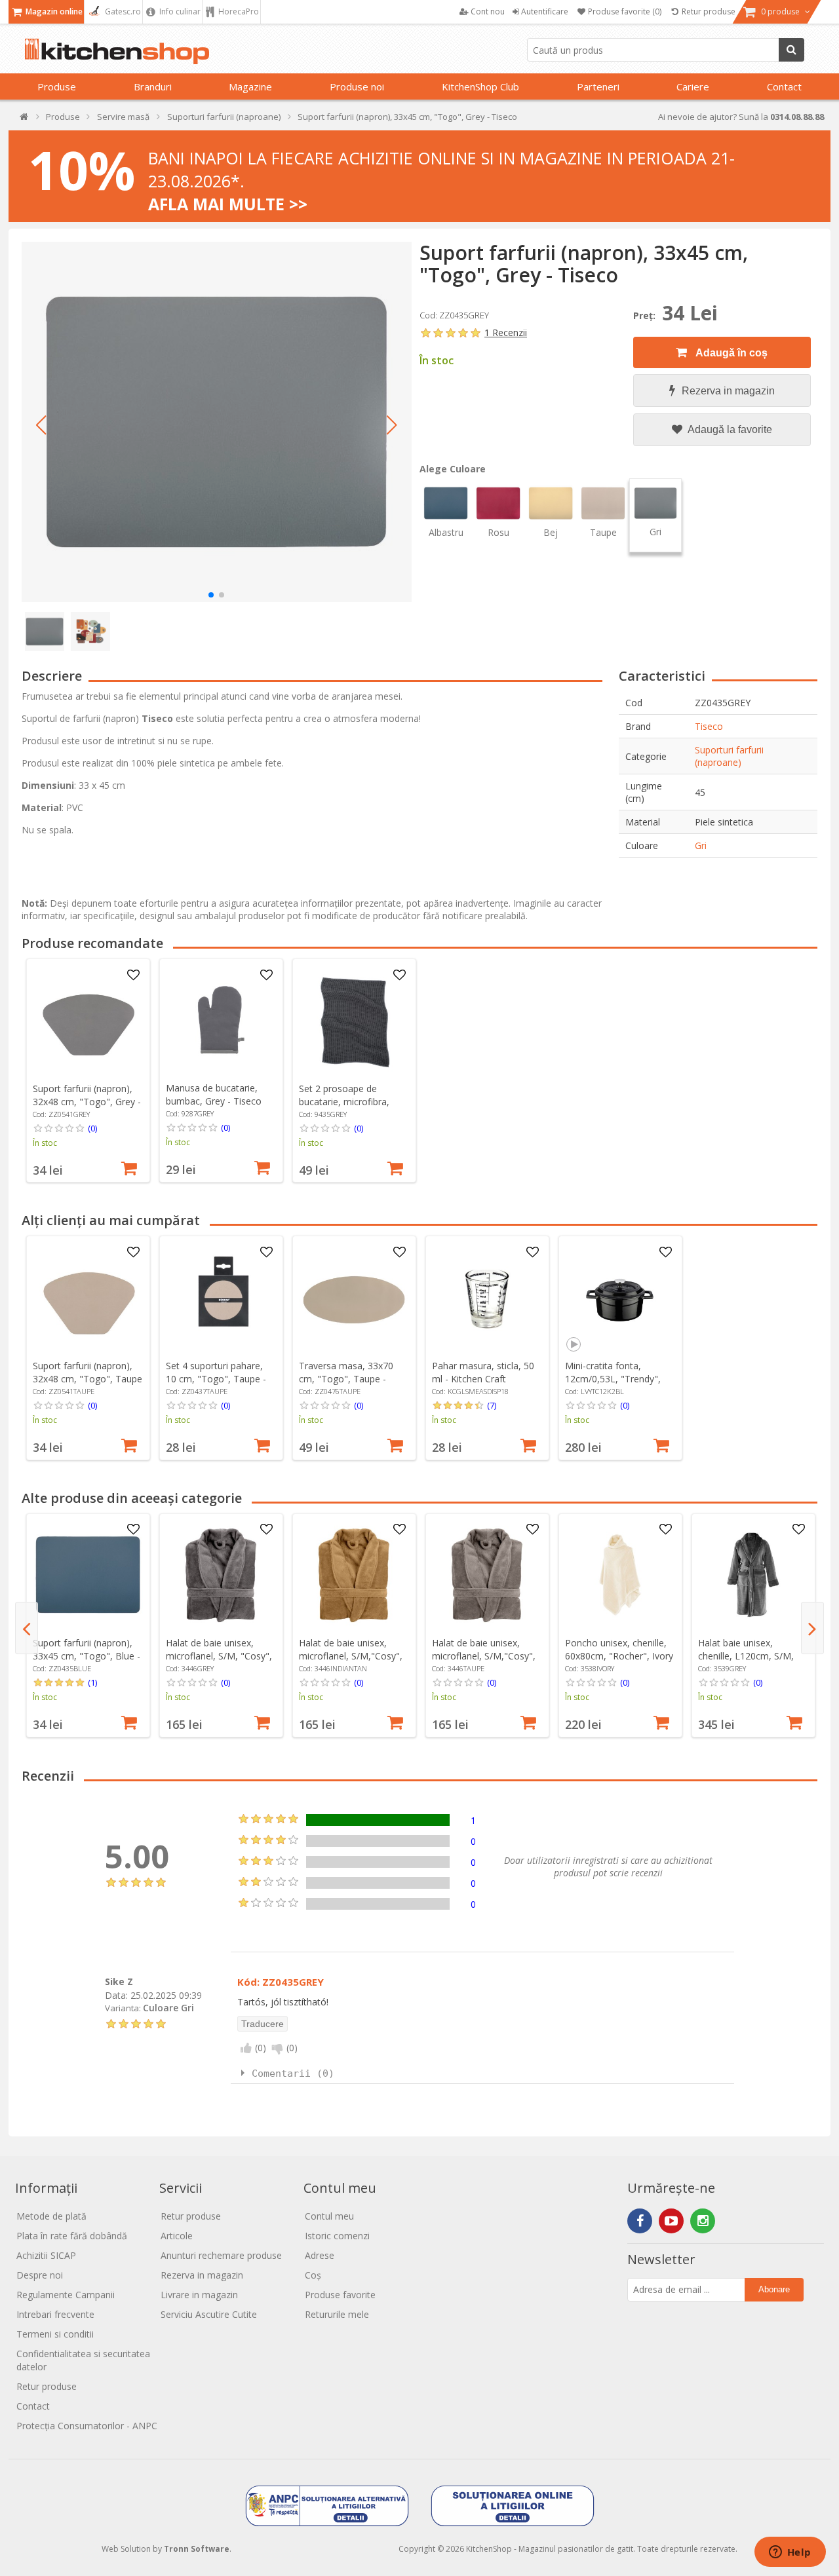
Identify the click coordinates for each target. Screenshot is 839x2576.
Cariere (693, 86)
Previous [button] (27, 1628)
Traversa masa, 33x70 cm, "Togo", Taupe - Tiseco (346, 1379)
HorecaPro (238, 11)
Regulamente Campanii (66, 2295)
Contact (784, 86)
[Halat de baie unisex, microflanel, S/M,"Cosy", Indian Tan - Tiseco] (354, 1575)
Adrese (320, 2255)
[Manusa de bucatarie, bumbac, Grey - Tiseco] (221, 1021)
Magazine (250, 86)
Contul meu (329, 2216)
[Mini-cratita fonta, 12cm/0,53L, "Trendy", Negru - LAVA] (620, 1298)
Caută (791, 50)
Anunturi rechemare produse (221, 2255)
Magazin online (53, 11)
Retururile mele (337, 2314)
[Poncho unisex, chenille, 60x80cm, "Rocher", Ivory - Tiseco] (620, 1575)
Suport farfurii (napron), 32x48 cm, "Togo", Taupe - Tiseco (88, 1379)
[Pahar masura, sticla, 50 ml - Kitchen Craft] (487, 1298)
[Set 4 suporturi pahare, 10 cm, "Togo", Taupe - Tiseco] (221, 1298)
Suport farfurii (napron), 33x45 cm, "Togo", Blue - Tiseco (87, 1656)
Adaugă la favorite (729, 429)
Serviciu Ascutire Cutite (209, 2314)
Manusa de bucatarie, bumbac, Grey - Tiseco (214, 1094)
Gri (701, 845)
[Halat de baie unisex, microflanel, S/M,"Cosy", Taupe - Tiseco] (487, 1575)
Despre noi (40, 2275)
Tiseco (709, 726)
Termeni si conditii (55, 2334)
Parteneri (598, 86)
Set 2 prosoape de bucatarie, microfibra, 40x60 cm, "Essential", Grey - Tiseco (346, 1108)
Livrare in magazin (199, 2295)
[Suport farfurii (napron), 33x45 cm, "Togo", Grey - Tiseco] (217, 422)
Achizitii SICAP (46, 2255)
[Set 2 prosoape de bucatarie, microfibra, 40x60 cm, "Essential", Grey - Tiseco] (354, 1021)
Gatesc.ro (122, 11)
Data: (116, 1995)
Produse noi (357, 86)
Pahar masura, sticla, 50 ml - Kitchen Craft (483, 1372)
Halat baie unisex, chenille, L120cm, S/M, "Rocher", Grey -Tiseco (747, 1656)
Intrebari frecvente (55, 2314)
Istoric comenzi (337, 2236)
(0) (92, 1128)
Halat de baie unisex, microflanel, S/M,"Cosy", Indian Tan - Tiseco (351, 1656)
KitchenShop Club (480, 86)
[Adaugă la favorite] (133, 975)
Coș (313, 2275)
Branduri (153, 86)
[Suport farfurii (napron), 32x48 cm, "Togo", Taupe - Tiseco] (88, 1298)
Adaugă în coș (731, 353)
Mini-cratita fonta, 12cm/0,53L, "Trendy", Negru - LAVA (613, 1379)
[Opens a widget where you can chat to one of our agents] (790, 2553)
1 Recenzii (506, 332)
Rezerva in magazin (728, 391)
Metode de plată (51, 2216)
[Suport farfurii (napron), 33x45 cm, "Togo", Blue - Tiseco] (88, 1575)
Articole (177, 2236)
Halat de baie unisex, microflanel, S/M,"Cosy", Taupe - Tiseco (484, 1656)
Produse (57, 86)
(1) (92, 1682)
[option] (88, 1070)
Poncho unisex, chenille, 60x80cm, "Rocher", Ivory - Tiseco (619, 1656)
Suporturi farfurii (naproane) (729, 756)
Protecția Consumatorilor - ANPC (87, 2426)
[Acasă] (25, 120)
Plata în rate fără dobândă (72, 2236)
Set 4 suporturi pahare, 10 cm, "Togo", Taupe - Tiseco (216, 1379)
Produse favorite (340, 2295)
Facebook (640, 2221)
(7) (492, 1405)
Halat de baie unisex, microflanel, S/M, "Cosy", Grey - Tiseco (219, 1656)
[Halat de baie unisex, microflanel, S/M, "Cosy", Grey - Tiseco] (221, 1575)
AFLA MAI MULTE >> (228, 204)
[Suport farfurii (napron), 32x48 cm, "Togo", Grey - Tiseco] (88, 1021)
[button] (41, 425)
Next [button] (812, 1628)
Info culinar (179, 11)
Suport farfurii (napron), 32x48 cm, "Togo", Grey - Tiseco (87, 1102)
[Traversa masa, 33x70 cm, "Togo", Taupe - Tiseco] (354, 1298)
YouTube (671, 2221)
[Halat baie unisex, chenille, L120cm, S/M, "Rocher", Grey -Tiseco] (753, 1575)
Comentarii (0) (293, 2074)
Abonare (774, 2289)
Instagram (703, 2221)
